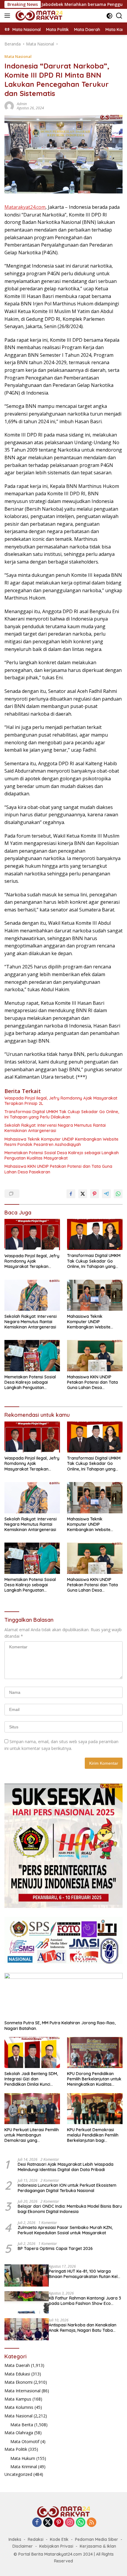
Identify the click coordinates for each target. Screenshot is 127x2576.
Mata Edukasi (17, 2374)
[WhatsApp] (81, 2523)
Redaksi (36, 2539)
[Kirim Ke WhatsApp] (118, 1194)
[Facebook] (37, 2523)
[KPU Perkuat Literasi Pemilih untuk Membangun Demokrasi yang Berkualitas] (32, 2109)
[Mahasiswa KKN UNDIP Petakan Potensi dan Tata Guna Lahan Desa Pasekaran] (95, 1355)
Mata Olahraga (19, 2433)
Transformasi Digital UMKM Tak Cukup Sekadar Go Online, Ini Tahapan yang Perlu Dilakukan (62, 1114)
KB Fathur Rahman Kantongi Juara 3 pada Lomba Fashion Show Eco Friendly (85, 2301)
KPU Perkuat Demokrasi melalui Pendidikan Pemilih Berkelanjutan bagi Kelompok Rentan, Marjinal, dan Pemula (94, 2135)
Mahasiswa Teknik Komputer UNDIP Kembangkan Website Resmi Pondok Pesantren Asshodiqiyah (61, 1142)
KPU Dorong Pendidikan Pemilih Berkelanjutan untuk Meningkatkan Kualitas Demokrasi (94, 2079)
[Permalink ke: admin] (9, 105)
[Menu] (8, 16)
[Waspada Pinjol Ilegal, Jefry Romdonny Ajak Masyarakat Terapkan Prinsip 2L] (32, 1235)
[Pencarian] (119, 16)
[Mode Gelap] (109, 16)
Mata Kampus (18, 2399)
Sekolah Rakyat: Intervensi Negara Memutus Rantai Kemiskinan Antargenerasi (55, 1128)
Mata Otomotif (25, 2441)
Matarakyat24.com (25, 207)
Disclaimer (23, 2546)
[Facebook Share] (71, 1194)
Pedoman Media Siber (97, 2539)
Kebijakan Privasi (56, 2546)
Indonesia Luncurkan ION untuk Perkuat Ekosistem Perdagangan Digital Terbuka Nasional (67, 2188)
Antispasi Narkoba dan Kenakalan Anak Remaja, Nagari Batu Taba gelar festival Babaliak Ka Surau (83, 2328)
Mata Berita (22, 2425)
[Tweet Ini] (83, 1194)
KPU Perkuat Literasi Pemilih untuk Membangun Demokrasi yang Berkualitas (32, 2135)
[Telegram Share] (106, 1194)
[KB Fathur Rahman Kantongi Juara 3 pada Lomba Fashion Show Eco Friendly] (27, 2302)
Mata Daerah (17, 2365)
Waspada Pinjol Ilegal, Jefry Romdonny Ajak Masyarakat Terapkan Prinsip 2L (61, 1101)
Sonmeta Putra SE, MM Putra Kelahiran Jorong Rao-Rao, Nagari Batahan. (60, 2025)
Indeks (15, 2539)
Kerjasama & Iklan (98, 2546)
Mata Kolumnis (19, 2407)
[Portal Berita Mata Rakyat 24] (38, 16)
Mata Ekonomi (18, 2382)
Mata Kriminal (24, 2467)
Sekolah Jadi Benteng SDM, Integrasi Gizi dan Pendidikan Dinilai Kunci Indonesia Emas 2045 (31, 2079)
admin (22, 104)
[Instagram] (70, 2523)
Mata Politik (16, 2449)
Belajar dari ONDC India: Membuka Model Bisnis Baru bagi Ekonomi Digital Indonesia (70, 2209)
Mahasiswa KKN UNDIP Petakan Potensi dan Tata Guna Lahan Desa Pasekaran (58, 1169)
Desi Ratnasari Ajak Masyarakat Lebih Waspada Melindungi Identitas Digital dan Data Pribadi (66, 2167)
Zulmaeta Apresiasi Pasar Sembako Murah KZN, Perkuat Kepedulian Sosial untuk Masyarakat (65, 2230)
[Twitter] (48, 2523)
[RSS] (92, 2523)
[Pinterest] (59, 2523)
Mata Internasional (22, 2391)
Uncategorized (18, 2474)
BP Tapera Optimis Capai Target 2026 (55, 2248)
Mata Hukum (23, 2458)
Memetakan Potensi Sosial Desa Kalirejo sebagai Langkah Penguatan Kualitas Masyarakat (62, 1155)
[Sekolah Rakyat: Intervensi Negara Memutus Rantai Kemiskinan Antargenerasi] (32, 1295)
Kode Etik (59, 2539)
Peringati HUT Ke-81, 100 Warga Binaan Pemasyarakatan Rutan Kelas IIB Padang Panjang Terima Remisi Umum (86, 2274)
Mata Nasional (18, 56)
